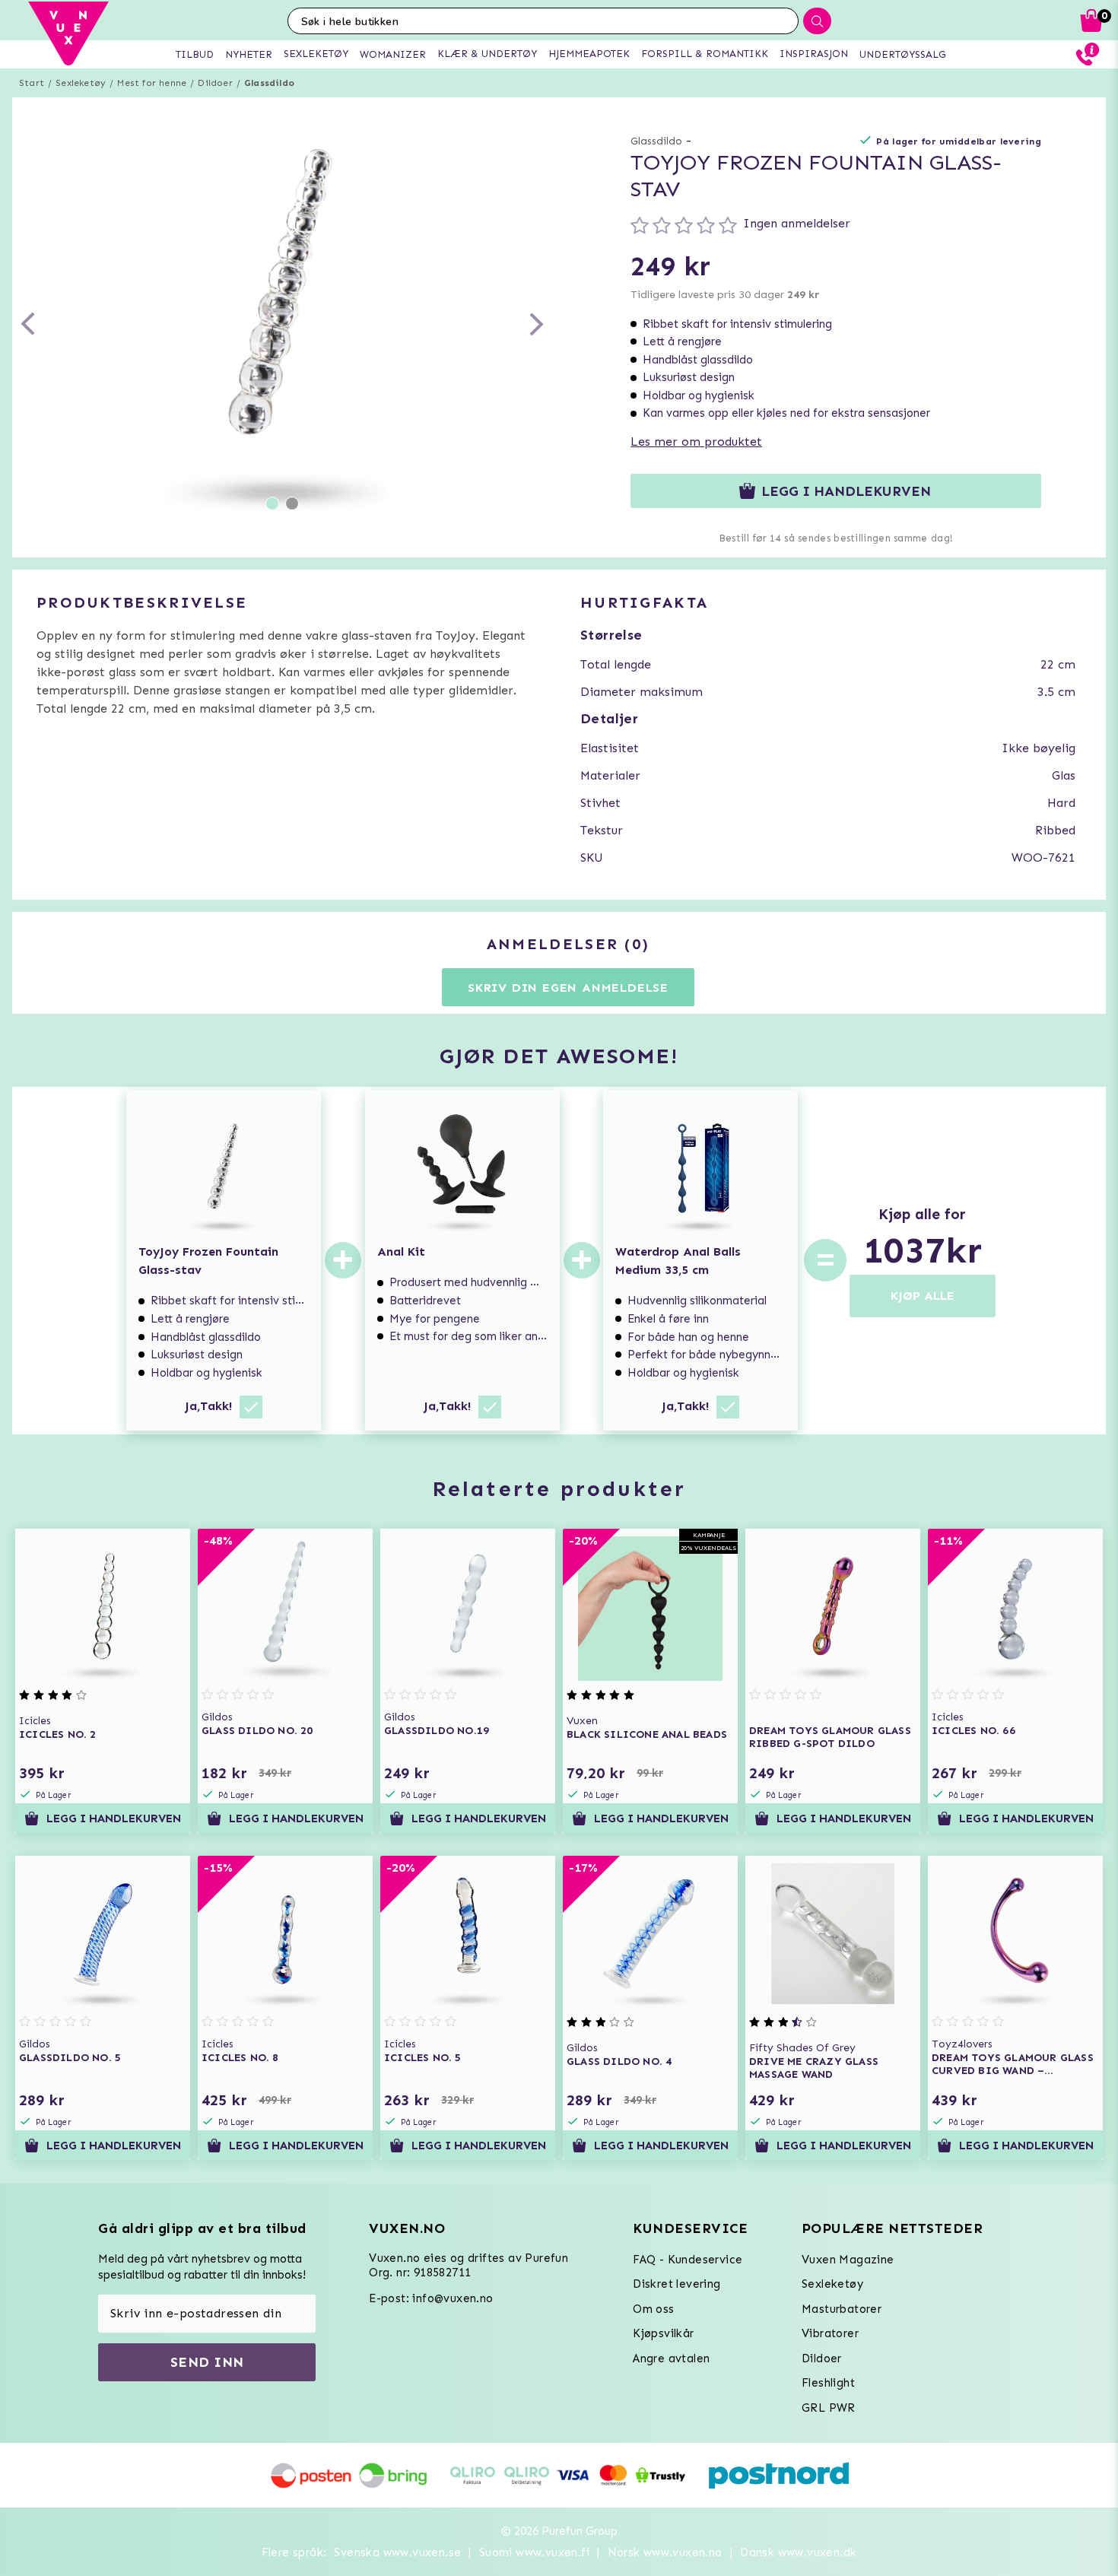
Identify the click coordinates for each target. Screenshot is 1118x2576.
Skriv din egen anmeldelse (568, 988)
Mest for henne (152, 83)
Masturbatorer (842, 2309)
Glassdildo (269, 83)
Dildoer (215, 83)
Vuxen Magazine (848, 2260)
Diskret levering (677, 2284)
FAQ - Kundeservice (688, 2260)
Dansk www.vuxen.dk (798, 2552)
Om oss (653, 2309)
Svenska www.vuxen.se (397, 2552)
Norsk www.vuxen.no (665, 2552)
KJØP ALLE (923, 1296)
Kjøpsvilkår (663, 2333)
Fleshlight (828, 2383)
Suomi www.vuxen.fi (534, 2552)
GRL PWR (829, 2408)
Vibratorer (830, 2333)
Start (32, 83)
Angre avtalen (671, 2358)
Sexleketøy (81, 83)
